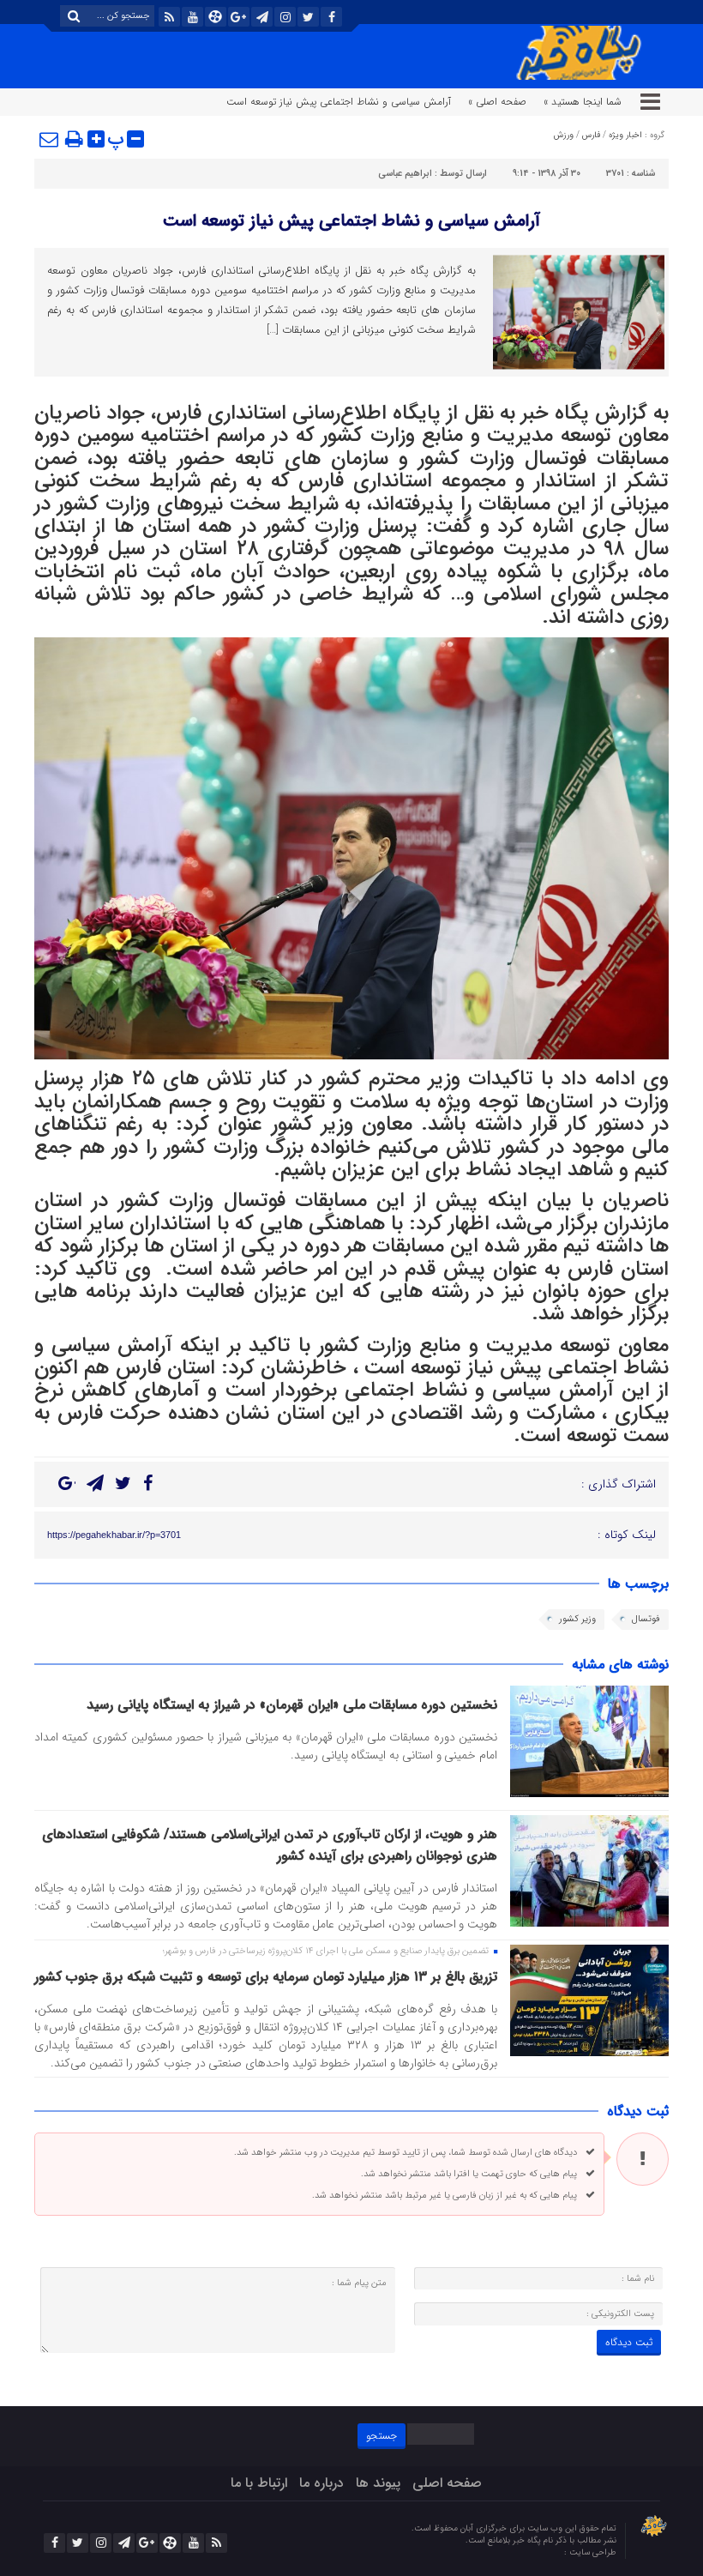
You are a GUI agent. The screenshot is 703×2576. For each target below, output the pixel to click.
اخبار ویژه (625, 135)
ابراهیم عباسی (405, 174)
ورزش (564, 135)
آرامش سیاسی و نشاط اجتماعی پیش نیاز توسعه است (351, 221)
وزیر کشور (577, 1619)
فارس (591, 135)
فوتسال (646, 1619)
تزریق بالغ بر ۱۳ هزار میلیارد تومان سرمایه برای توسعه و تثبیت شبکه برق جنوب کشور (266, 1977)
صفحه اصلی (447, 2483)
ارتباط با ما (259, 2483)
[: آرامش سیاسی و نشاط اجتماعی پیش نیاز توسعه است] (50, 139)
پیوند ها (378, 2483)
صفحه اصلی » (497, 102)
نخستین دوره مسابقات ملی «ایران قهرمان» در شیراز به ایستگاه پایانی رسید (288, 1705)
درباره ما (321, 2483)
